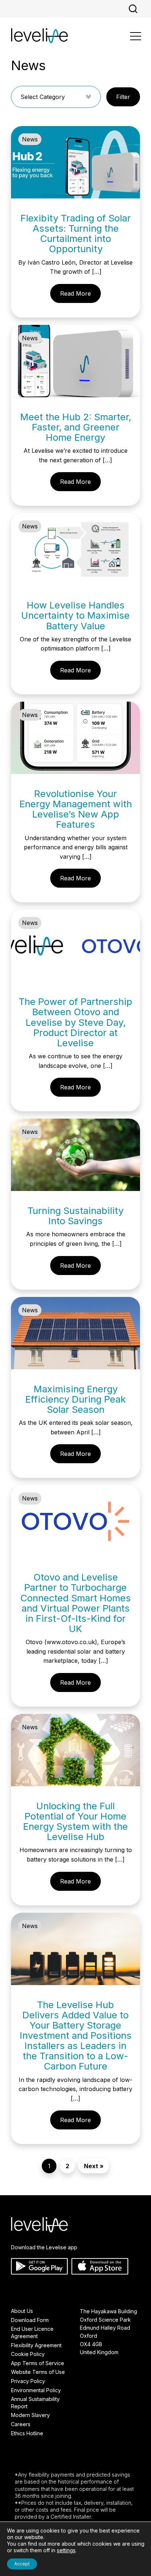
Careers (21, 2424)
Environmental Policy (36, 2390)
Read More (75, 293)
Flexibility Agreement (36, 2345)
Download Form (30, 2320)
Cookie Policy (28, 2354)
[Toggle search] (133, 9)
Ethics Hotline (27, 2433)
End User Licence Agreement (32, 2332)
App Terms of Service (38, 2363)
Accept (22, 2564)
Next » (94, 2166)
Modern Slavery (30, 2415)
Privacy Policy (28, 2381)
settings (66, 2550)
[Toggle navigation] (136, 37)
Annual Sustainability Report (35, 2403)
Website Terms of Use (38, 2372)
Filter (123, 97)
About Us (22, 2311)
